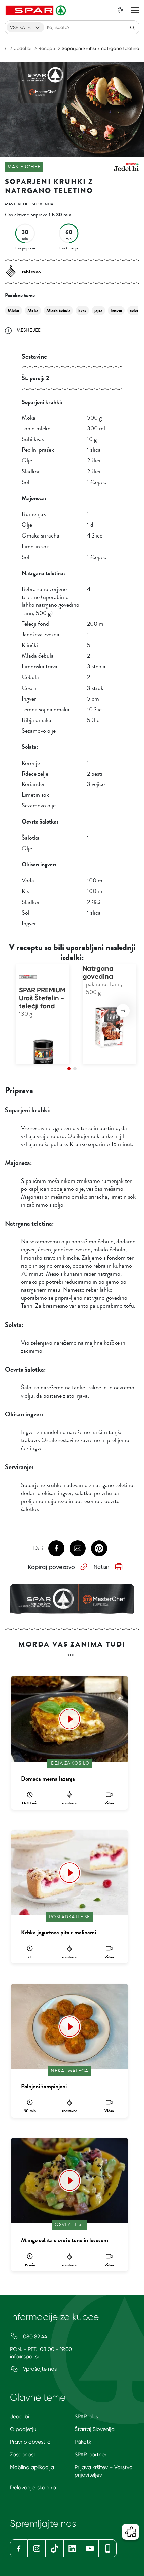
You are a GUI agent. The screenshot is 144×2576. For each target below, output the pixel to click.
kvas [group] (82, 311)
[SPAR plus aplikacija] (108, 2548)
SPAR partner (91, 2455)
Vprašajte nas (39, 2369)
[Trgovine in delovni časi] (120, 10)
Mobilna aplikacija (32, 2467)
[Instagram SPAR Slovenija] (37, 2548)
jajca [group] (98, 311)
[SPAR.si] (37, 10)
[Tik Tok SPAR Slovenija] (54, 2548)
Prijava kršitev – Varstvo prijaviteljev (104, 2471)
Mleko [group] (14, 311)
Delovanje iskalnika (33, 2487)
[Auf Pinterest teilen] (99, 1548)
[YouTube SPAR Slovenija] (90, 2548)
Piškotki (84, 2442)
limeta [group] (116, 311)
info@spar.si (24, 2356)
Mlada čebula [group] (58, 311)
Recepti (47, 48)
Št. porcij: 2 (35, 378)
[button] (123, 1011)
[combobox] (25, 27)
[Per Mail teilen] (78, 1548)
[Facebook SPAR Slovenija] (19, 2548)
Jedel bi (23, 48)
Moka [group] (33, 311)
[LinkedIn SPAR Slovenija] (72, 2548)
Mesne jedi (30, 330)
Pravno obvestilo (30, 2442)
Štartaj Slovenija (95, 2429)
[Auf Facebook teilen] (56, 1548)
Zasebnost (23, 2455)
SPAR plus (86, 2416)
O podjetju (23, 2429)
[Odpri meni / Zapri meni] (135, 10)
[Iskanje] (132, 27)
